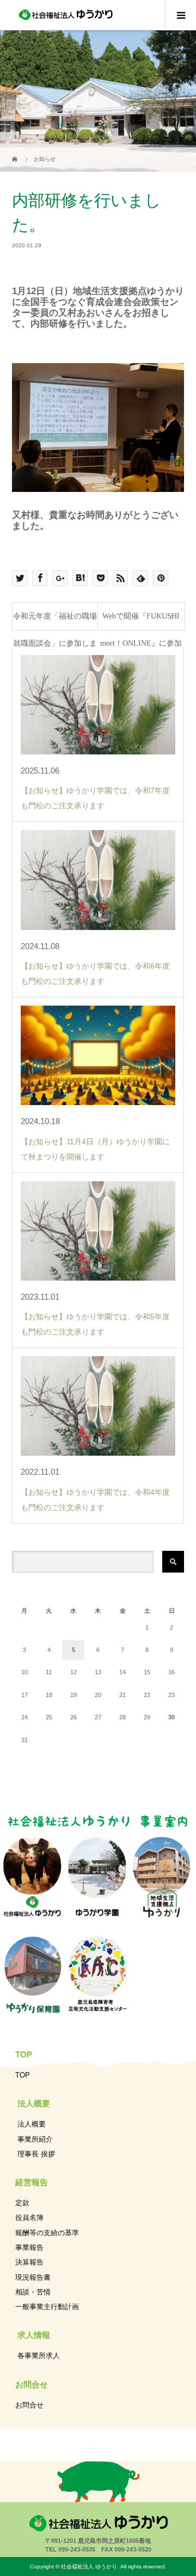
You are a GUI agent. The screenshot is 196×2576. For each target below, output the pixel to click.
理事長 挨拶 (36, 2154)
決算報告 (29, 2262)
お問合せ (29, 2405)
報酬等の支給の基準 (47, 2233)
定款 (22, 2203)
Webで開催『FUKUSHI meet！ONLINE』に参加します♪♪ (141, 621)
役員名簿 (29, 2218)
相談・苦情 (33, 2292)
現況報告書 (33, 2277)
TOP (23, 2075)
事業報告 (29, 2247)
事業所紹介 (35, 2139)
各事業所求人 (39, 2356)
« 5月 (49, 1760)
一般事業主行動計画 (47, 2307)
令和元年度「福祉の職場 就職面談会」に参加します (55, 621)
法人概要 (32, 2124)
